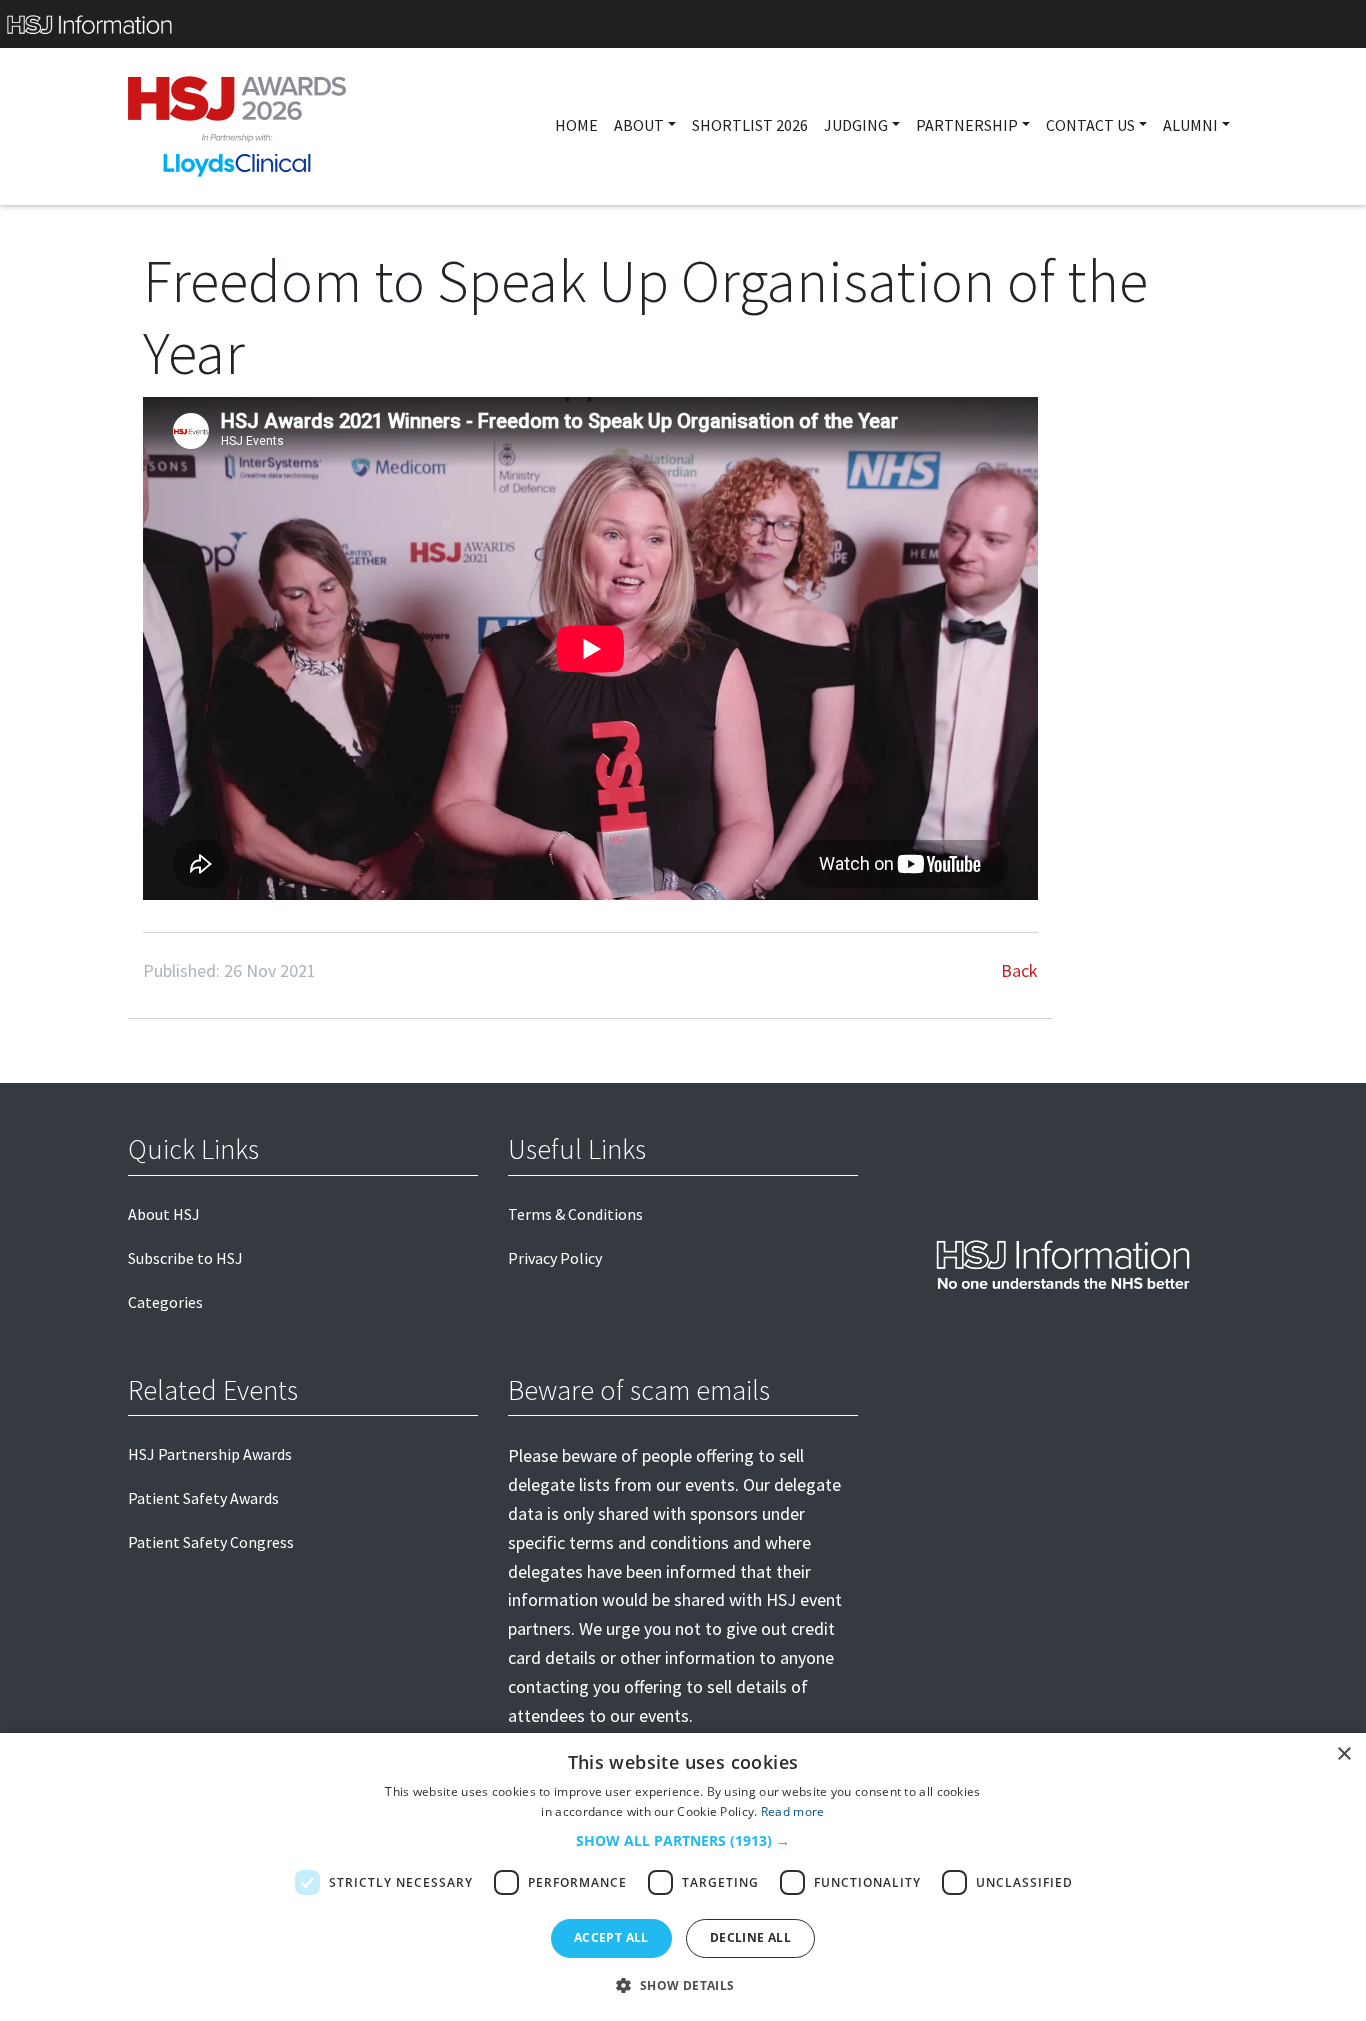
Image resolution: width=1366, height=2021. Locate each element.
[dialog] (683, 1877)
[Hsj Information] (683, 24)
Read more (793, 1811)
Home (576, 125)
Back (1019, 970)
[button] (683, 1841)
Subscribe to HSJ (185, 1258)
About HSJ (164, 1214)
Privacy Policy (555, 1258)
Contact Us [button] (1090, 125)
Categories (165, 1302)
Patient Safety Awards (203, 1498)
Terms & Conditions (575, 1214)
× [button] (1343, 1754)
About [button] (639, 125)
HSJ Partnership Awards (210, 1454)
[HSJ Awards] (237, 126)
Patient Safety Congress (211, 1542)
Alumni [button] (1190, 125)
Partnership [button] (967, 125)
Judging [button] (856, 125)
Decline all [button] (750, 1937)
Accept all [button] (611, 1937)
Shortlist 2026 (750, 125)
